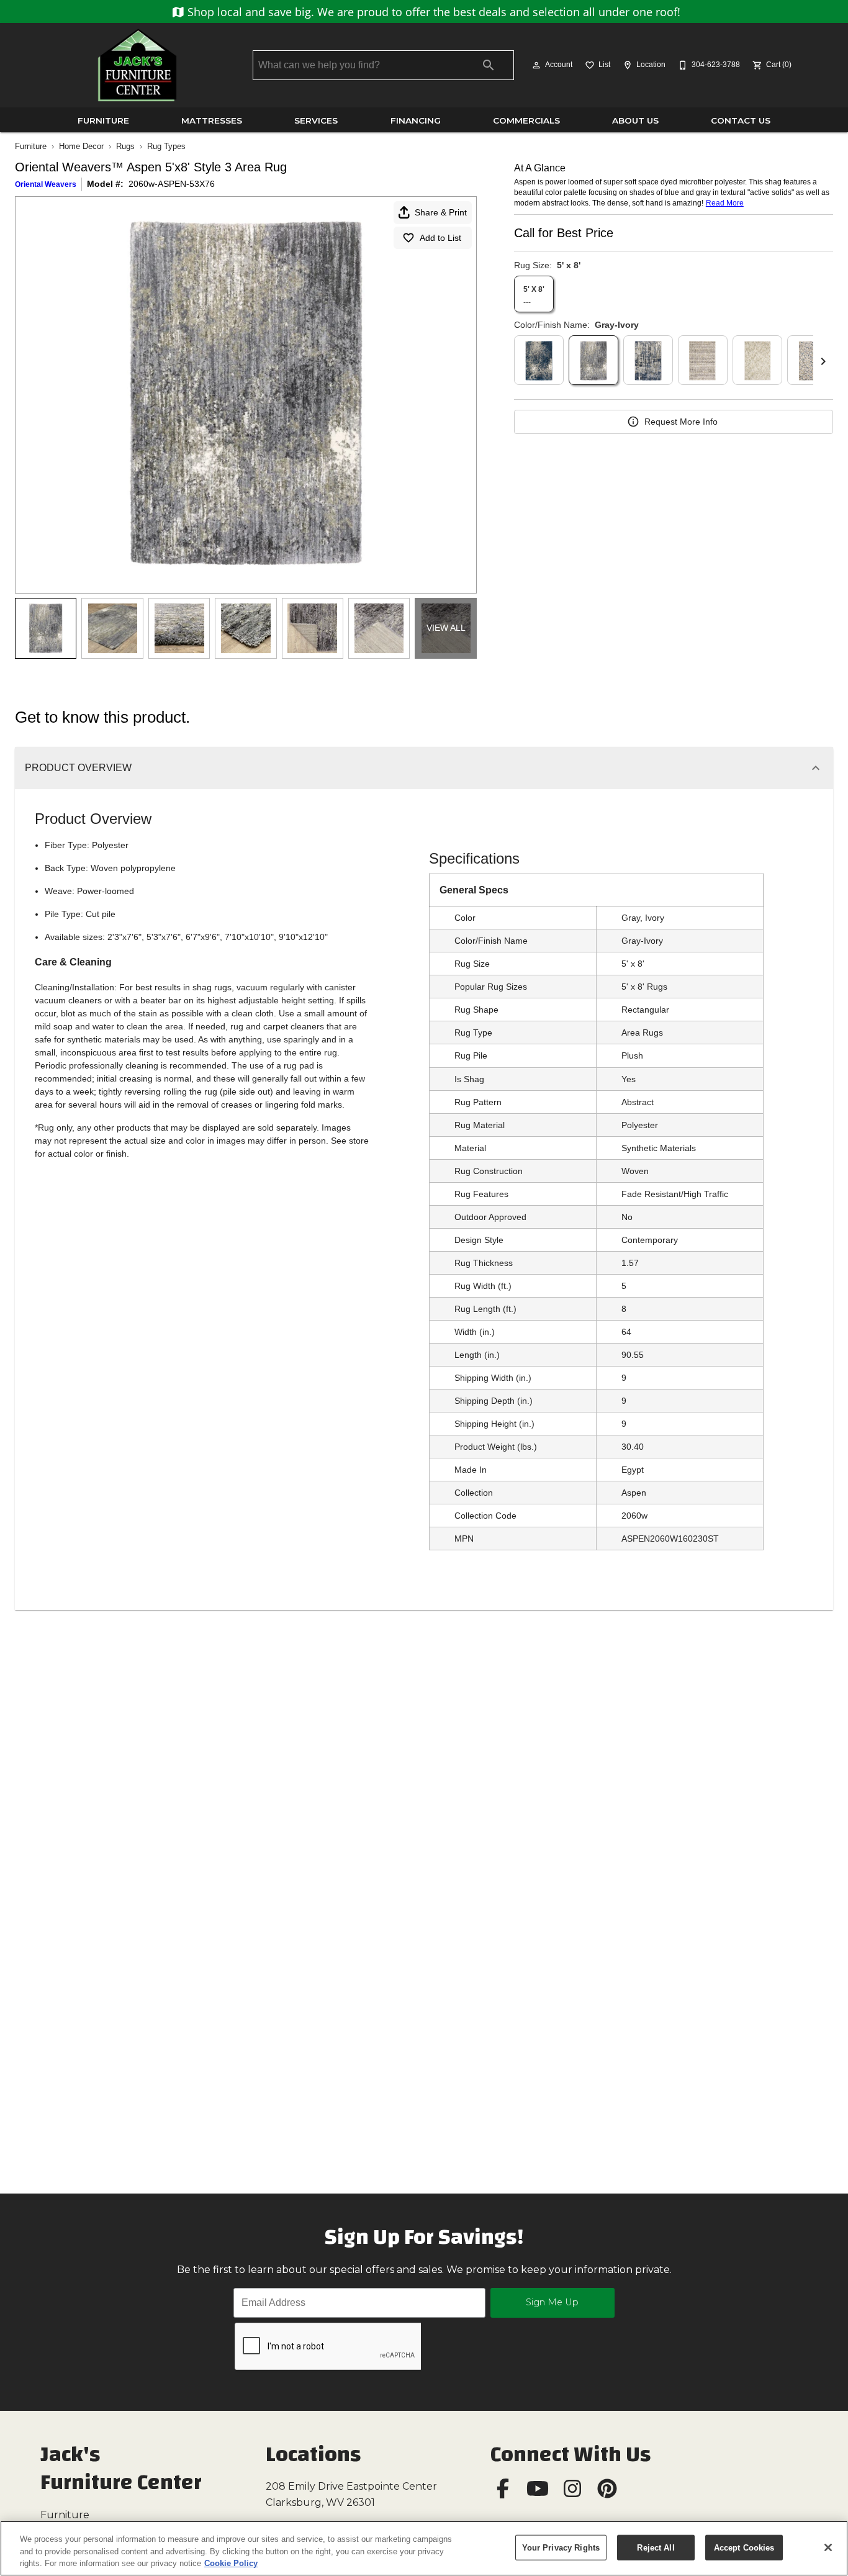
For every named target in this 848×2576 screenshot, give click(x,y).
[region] (424, 2548)
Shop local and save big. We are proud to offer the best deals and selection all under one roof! (432, 12)
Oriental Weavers (46, 184)
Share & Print (441, 212)
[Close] (828, 2547)
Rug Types (166, 146)
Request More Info (681, 422)
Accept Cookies (744, 2547)
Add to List (440, 238)
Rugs (125, 146)
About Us (635, 120)
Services (316, 120)
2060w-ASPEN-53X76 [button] (172, 184)
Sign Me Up (552, 2302)
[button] (536, 65)
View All (446, 628)
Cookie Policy (231, 2563)
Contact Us (741, 120)
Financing (416, 120)
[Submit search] (489, 65)
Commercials (526, 120)
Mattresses (212, 120)
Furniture (103, 120)
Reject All (656, 2547)
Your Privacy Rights (561, 2547)
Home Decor (81, 146)
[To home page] (137, 65)
